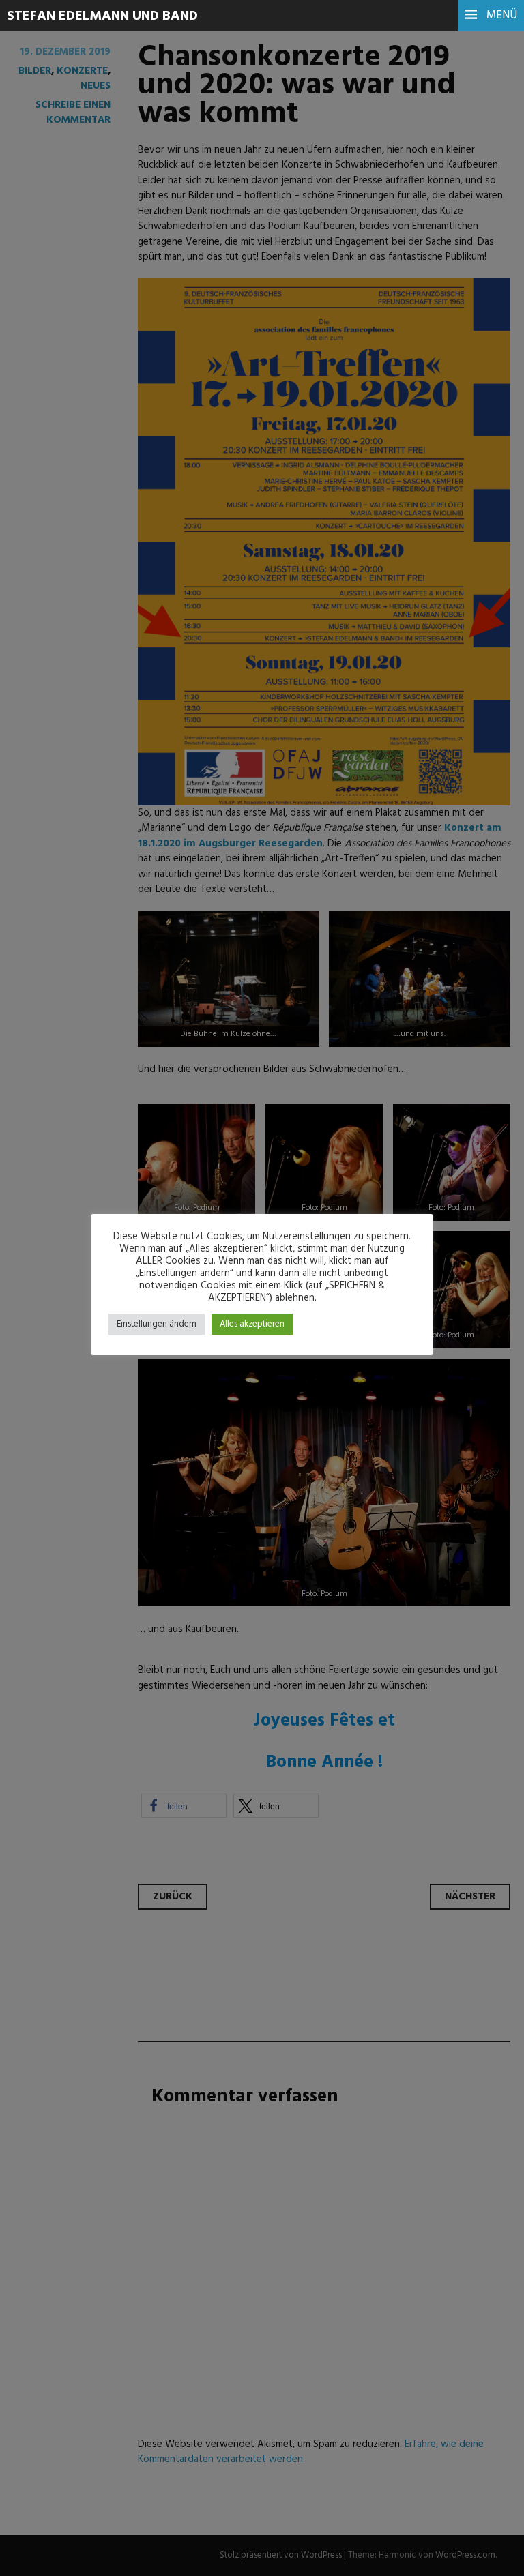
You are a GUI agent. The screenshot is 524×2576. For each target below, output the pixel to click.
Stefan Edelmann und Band (102, 16)
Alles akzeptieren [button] (252, 1324)
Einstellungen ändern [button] (157, 1324)
